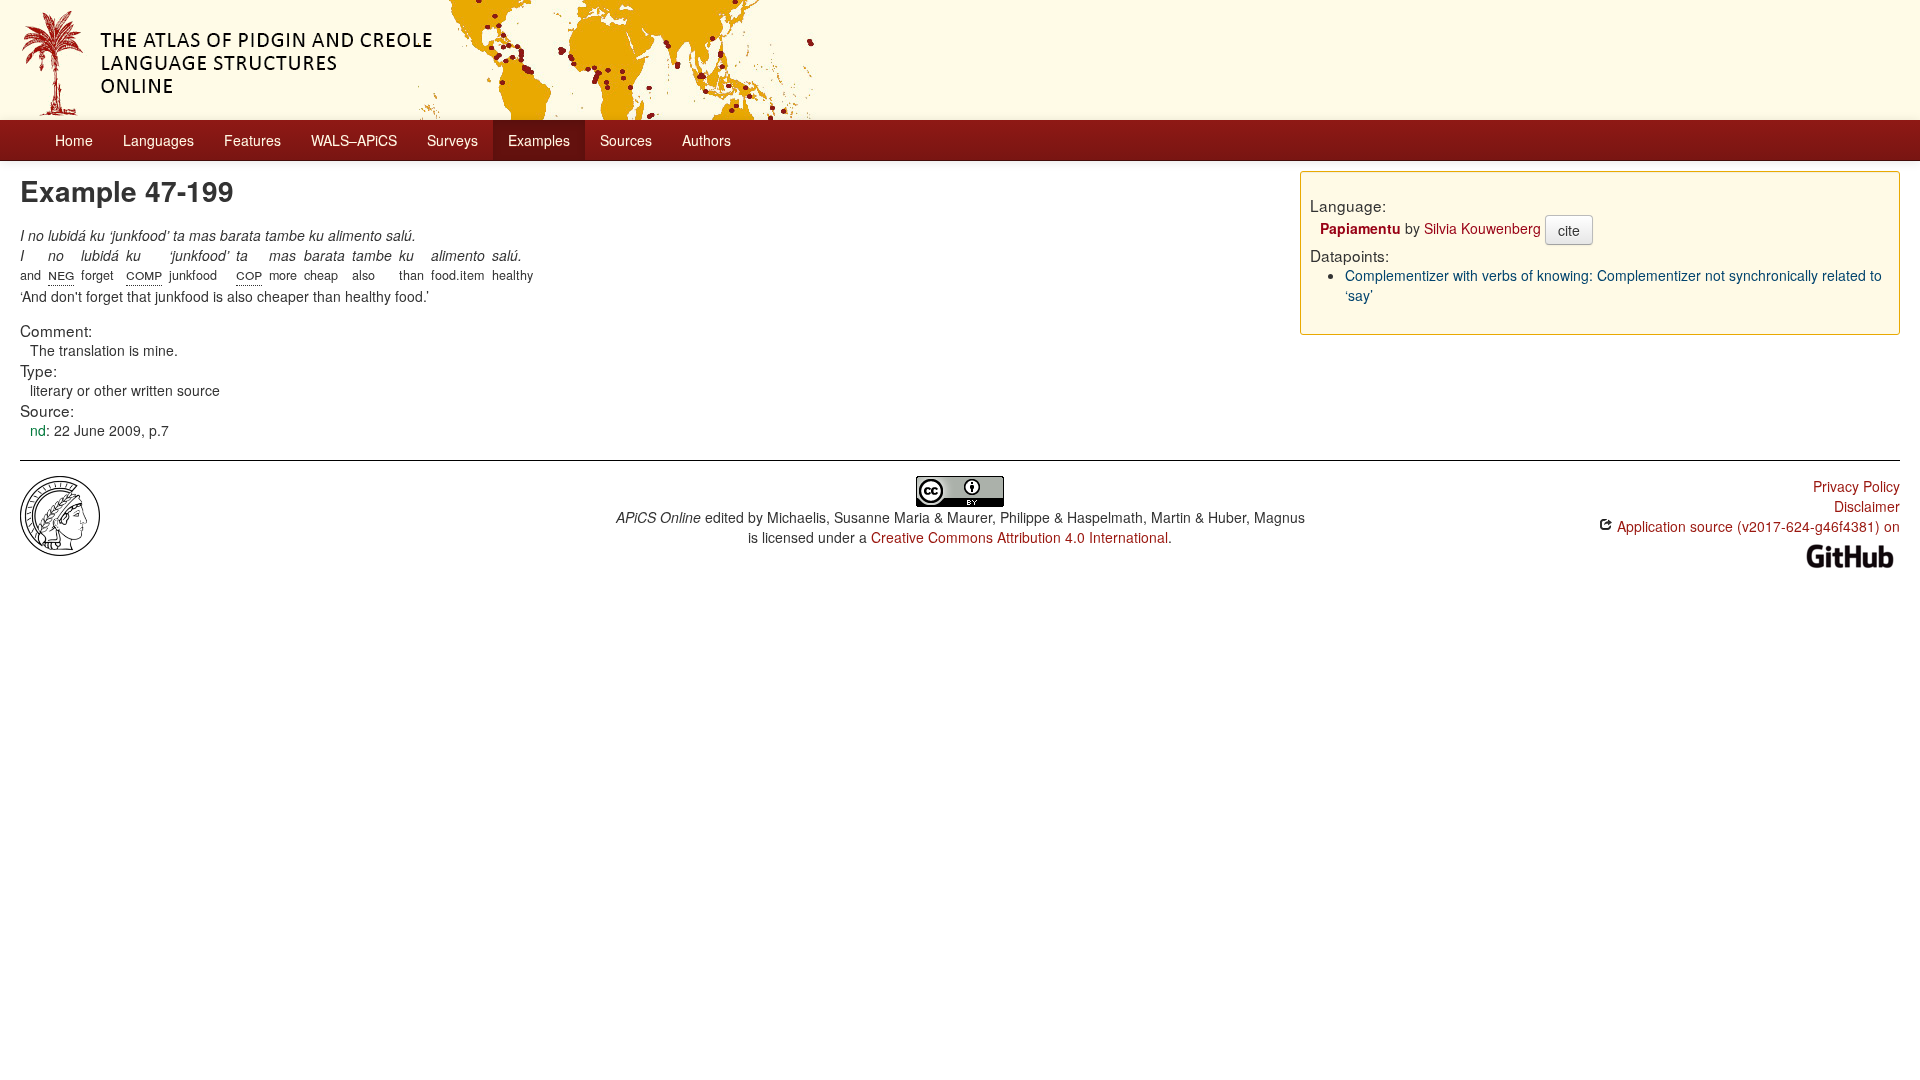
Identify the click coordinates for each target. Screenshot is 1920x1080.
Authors (706, 140)
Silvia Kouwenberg (1482, 228)
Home (74, 140)
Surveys (452, 140)
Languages (158, 140)
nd (38, 430)
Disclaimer (1867, 506)
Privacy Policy (1856, 486)
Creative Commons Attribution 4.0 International (1019, 537)
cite (1569, 230)
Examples (539, 140)
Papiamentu (1360, 228)
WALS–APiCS (354, 140)
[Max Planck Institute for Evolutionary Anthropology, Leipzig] (60, 514)
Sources (626, 140)
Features (252, 140)
